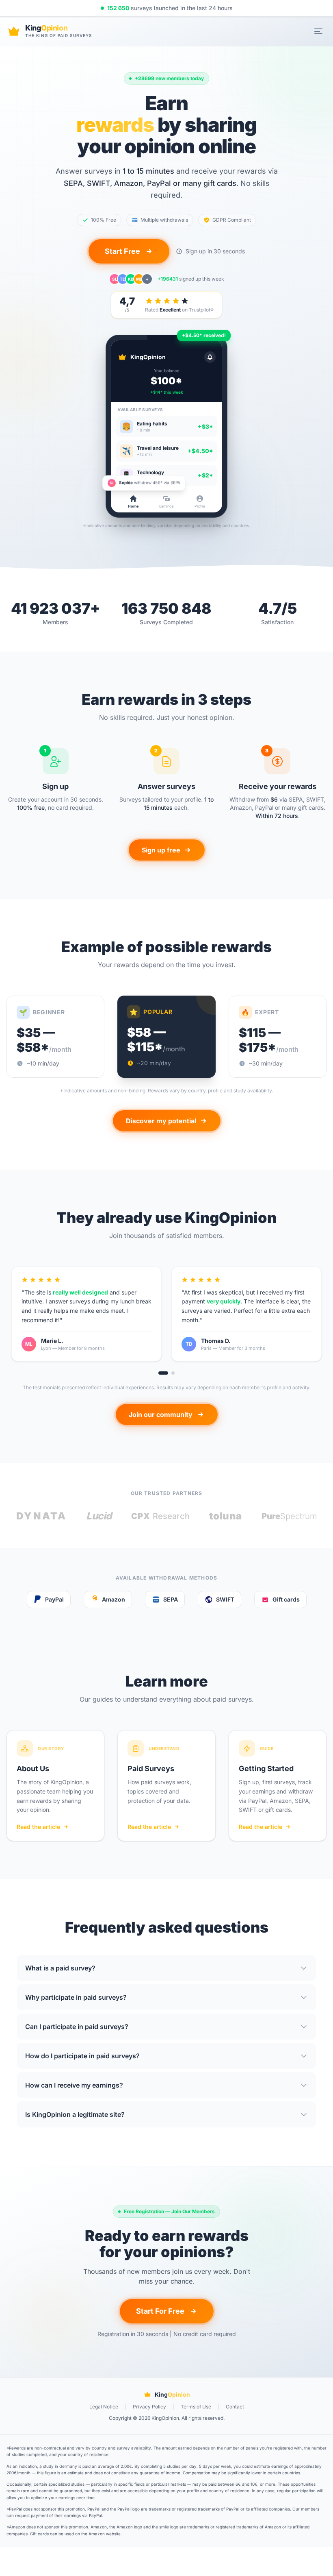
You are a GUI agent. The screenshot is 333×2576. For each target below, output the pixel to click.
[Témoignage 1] (163, 1373)
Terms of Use (196, 2407)
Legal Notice (104, 2407)
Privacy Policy (149, 2407)
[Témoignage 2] (173, 1373)
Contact (235, 2407)
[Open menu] (318, 31)
